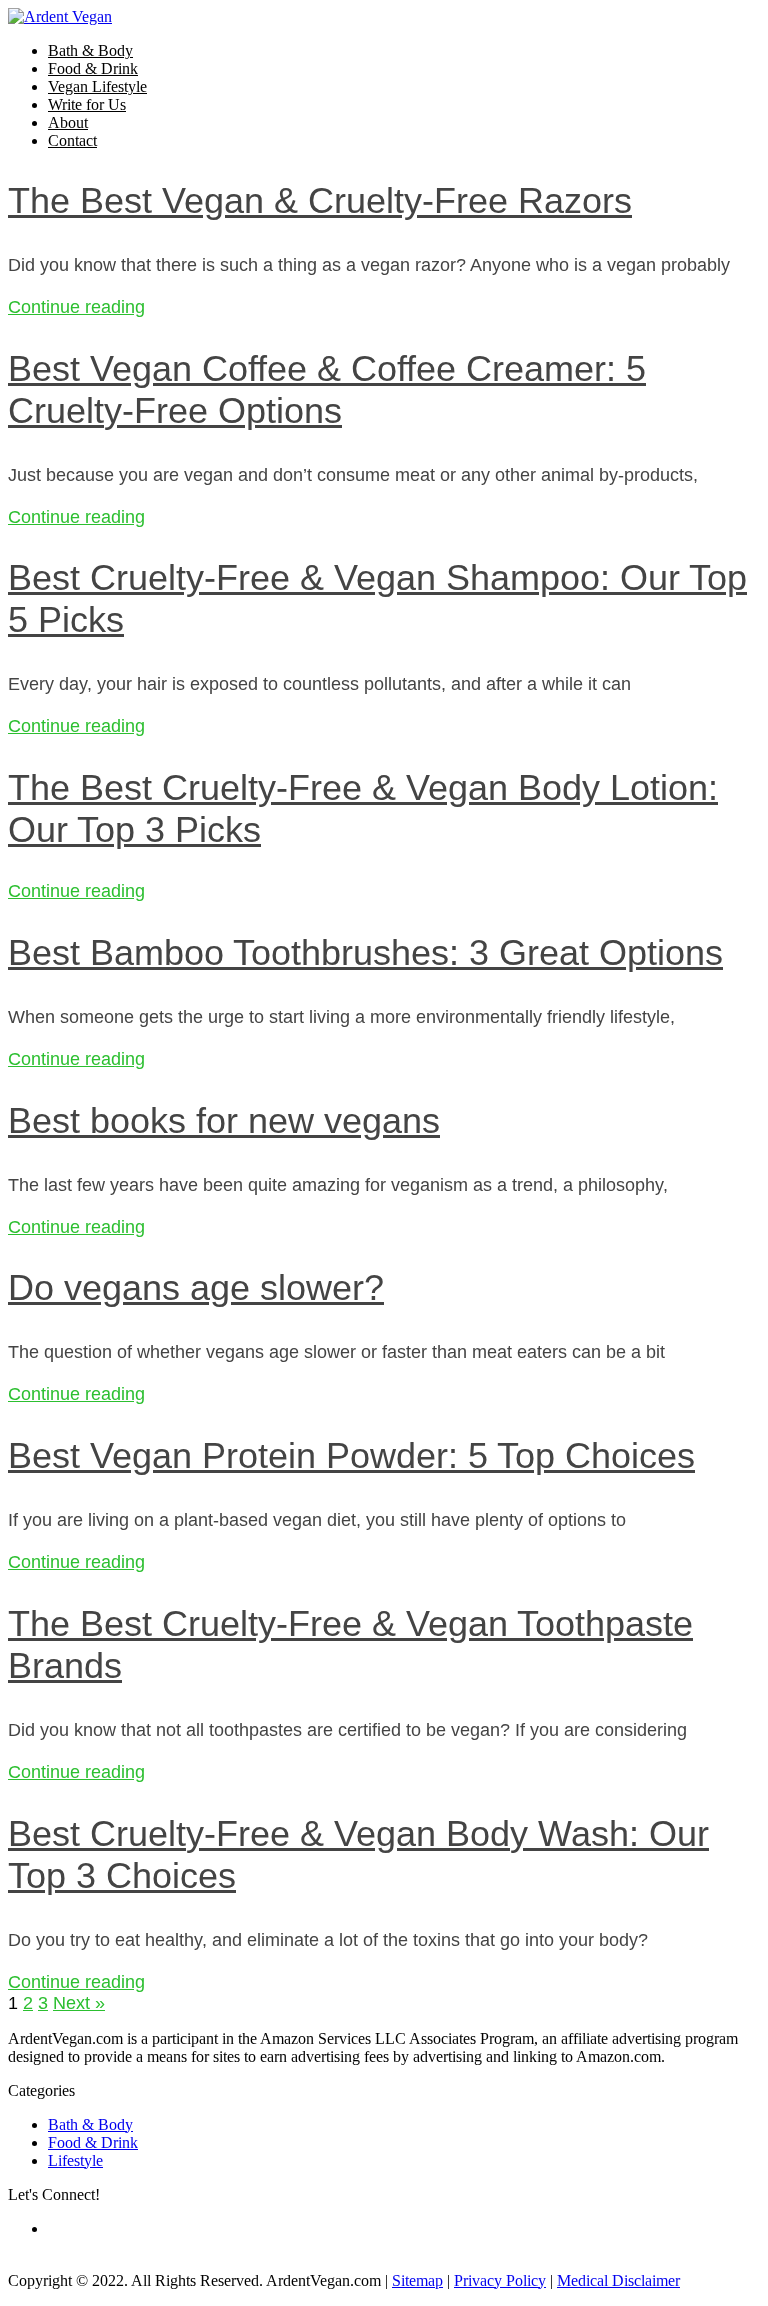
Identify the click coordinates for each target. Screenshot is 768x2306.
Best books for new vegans (224, 1120)
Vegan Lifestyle (97, 86)
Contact (72, 140)
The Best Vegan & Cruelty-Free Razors (320, 200)
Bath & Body (90, 50)
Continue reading (76, 307)
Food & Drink (93, 68)
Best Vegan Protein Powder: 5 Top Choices (351, 1455)
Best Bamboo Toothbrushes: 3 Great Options (365, 952)
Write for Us (87, 104)
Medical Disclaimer (618, 2280)
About (68, 122)
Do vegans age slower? (196, 1287)
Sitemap (417, 2280)
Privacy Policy (500, 2280)
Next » (79, 2003)
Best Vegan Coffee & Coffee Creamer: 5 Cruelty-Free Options (327, 389)
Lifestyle (75, 2160)
